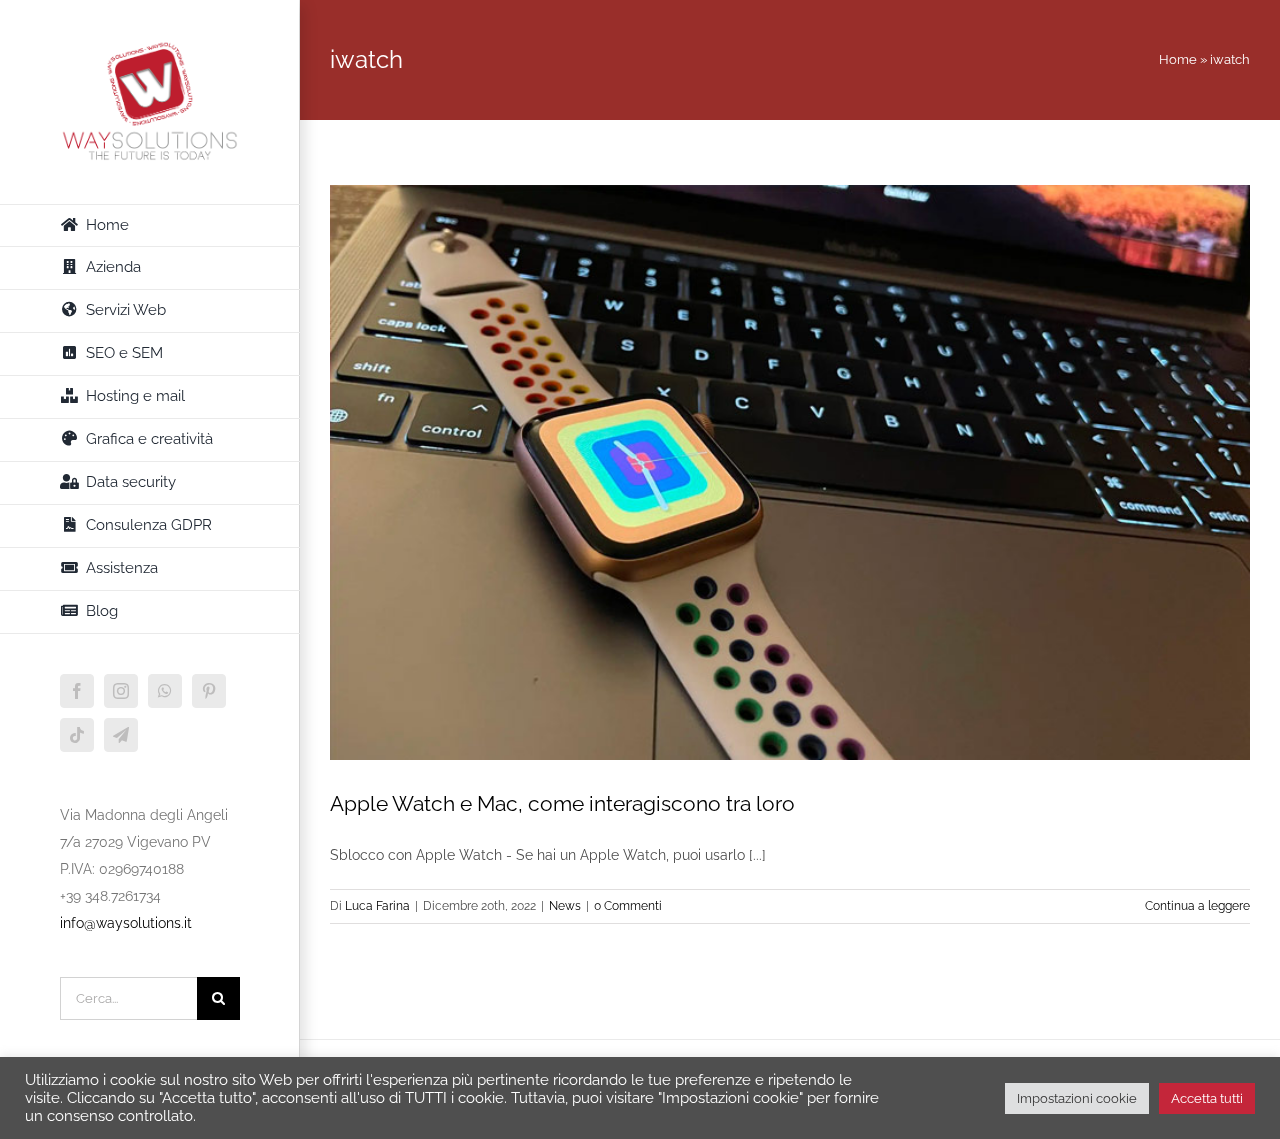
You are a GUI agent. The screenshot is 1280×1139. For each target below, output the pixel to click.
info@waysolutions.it (126, 923)
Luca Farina (377, 906)
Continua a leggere (1197, 906)
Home (1178, 59)
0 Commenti (628, 906)
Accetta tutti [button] (1207, 1098)
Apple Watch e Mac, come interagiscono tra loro (562, 803)
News (565, 906)
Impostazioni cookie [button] (1077, 1098)
